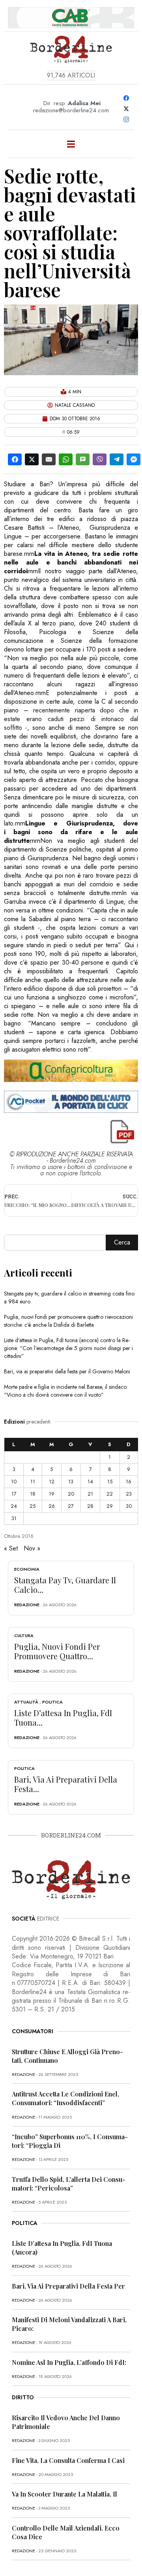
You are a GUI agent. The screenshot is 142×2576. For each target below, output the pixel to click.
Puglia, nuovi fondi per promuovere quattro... (57, 1651)
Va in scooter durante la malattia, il (64, 2494)
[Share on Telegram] (117, 459)
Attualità (26, 1702)
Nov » (32, 1548)
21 (90, 1494)
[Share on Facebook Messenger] (134, 459)
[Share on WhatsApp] (66, 459)
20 (71, 1494)
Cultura (24, 1635)
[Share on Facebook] (15, 459)
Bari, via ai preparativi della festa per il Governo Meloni (67, 1371)
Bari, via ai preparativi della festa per (68, 2286)
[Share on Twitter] (32, 459)
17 (14, 1494)
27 (71, 1506)
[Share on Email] (49, 459)
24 (14, 1506)
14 (90, 1482)
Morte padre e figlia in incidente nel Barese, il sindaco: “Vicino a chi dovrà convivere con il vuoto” (66, 1391)
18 (33, 1494)
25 (33, 1506)
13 (71, 1482)
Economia (27, 1569)
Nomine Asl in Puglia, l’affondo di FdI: (69, 2362)
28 (90, 1506)
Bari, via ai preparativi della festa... (66, 1784)
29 (110, 1506)
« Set (11, 1548)
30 (129, 1506)
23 (129, 1494)
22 (110, 1494)
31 (14, 1518)
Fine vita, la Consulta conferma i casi (68, 2460)
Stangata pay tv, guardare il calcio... (65, 1585)
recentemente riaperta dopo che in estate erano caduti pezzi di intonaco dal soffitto (71, 719)
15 (110, 1482)
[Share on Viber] (100, 459)
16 (129, 1482)
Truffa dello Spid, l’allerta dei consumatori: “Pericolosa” (69, 2184)
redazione (27, 1605)
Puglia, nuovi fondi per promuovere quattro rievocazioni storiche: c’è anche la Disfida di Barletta (68, 1321)
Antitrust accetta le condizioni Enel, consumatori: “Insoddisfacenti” (65, 2098)
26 (52, 1506)
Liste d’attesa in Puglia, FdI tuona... (63, 1718)
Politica (52, 1702)
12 (52, 1482)
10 (14, 1482)
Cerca (122, 1242)
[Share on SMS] (83, 459)
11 (33, 1482)
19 (52, 1494)
